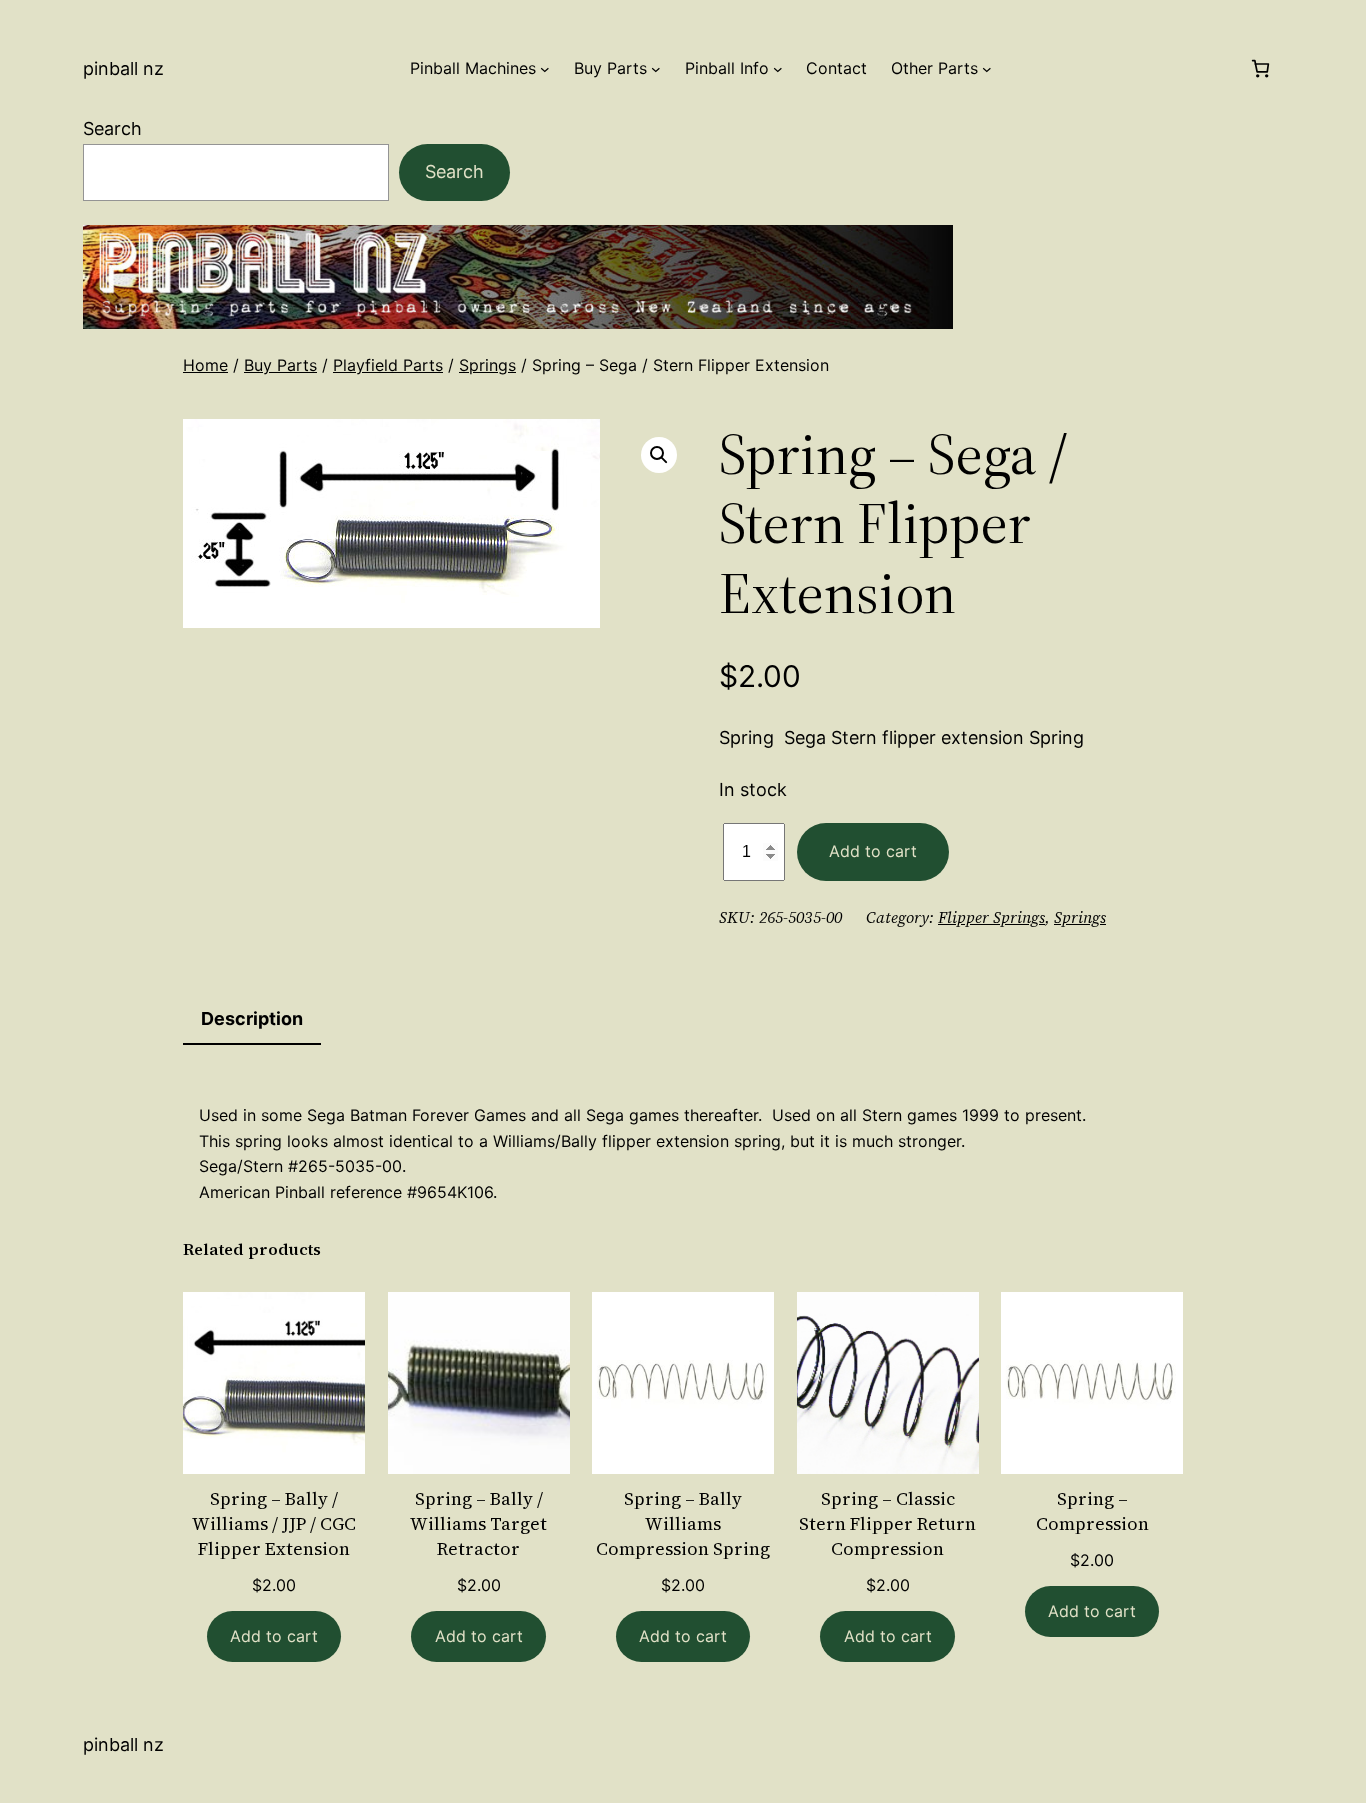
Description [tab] (252, 1018)
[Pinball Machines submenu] (545, 69)
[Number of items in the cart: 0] (1260, 68)
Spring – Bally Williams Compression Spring (683, 1523)
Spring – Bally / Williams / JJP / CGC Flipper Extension (274, 1523)
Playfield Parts (388, 365)
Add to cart (873, 851)
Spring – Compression (1092, 1511)
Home (205, 365)
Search (112, 128)
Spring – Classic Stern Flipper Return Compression (887, 1523)
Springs (487, 365)
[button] (659, 455)
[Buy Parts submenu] (656, 69)
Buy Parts (280, 365)
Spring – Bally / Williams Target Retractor (478, 1523)
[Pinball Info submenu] (778, 69)
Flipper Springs (991, 917)
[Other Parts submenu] (987, 69)
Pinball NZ (123, 68)
